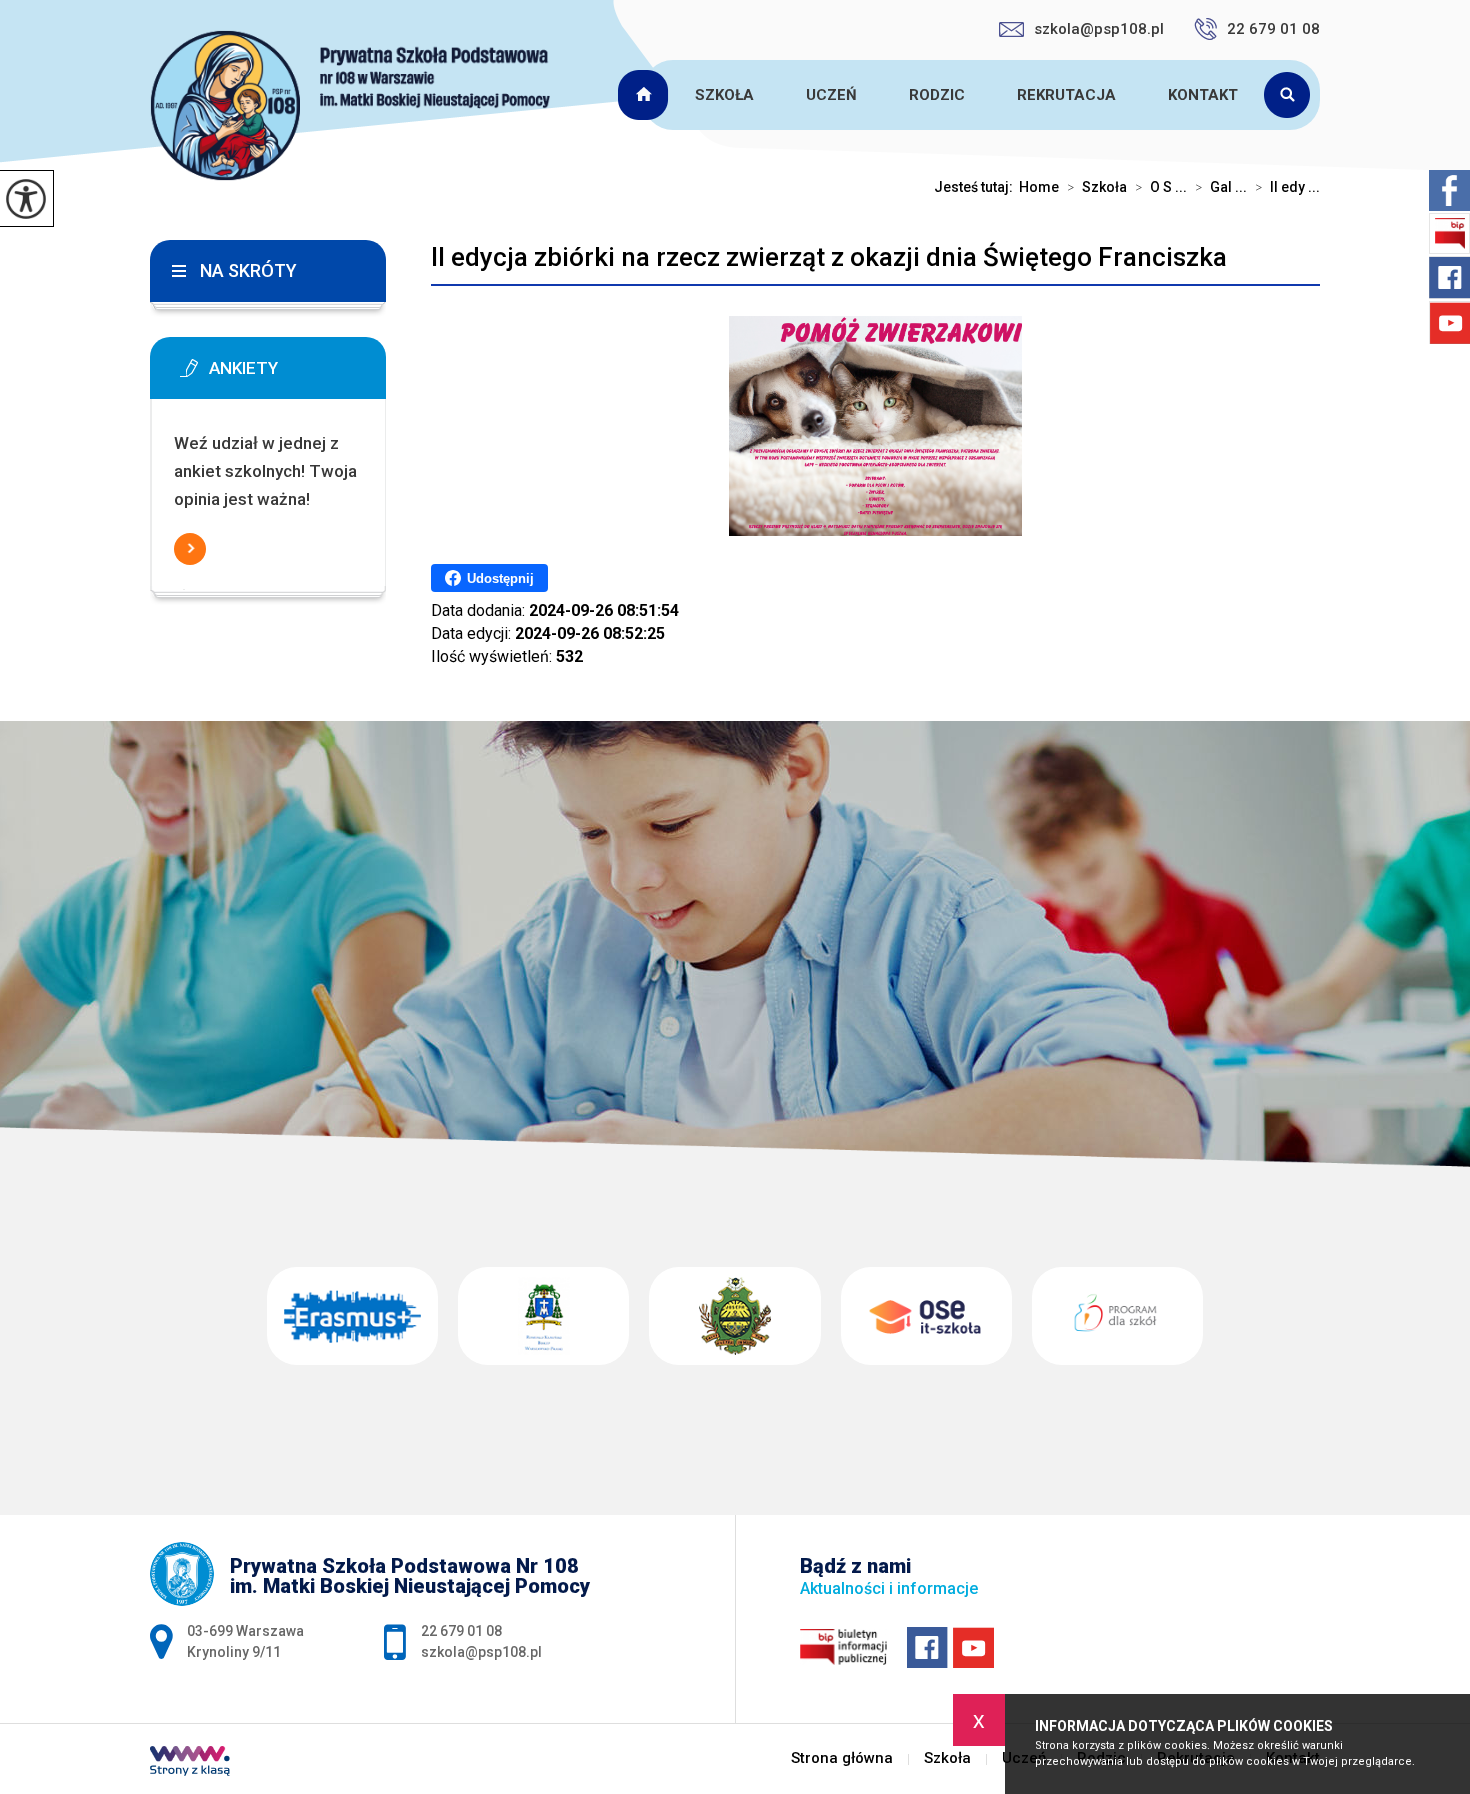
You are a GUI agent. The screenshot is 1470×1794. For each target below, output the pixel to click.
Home (1039, 187)
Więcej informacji (190, 549)
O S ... (1161, 187)
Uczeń (831, 95)
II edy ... (1287, 187)
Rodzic (937, 95)
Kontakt (1203, 95)
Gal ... (1221, 187)
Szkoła (724, 95)
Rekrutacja (1066, 95)
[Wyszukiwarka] (1292, 95)
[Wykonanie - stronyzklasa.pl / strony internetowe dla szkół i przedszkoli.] (190, 1763)
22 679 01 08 (1273, 29)
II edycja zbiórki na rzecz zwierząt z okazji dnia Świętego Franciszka (829, 257)
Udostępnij (500, 578)
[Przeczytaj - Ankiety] (298, 374)
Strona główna (646, 95)
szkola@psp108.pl (1099, 29)
